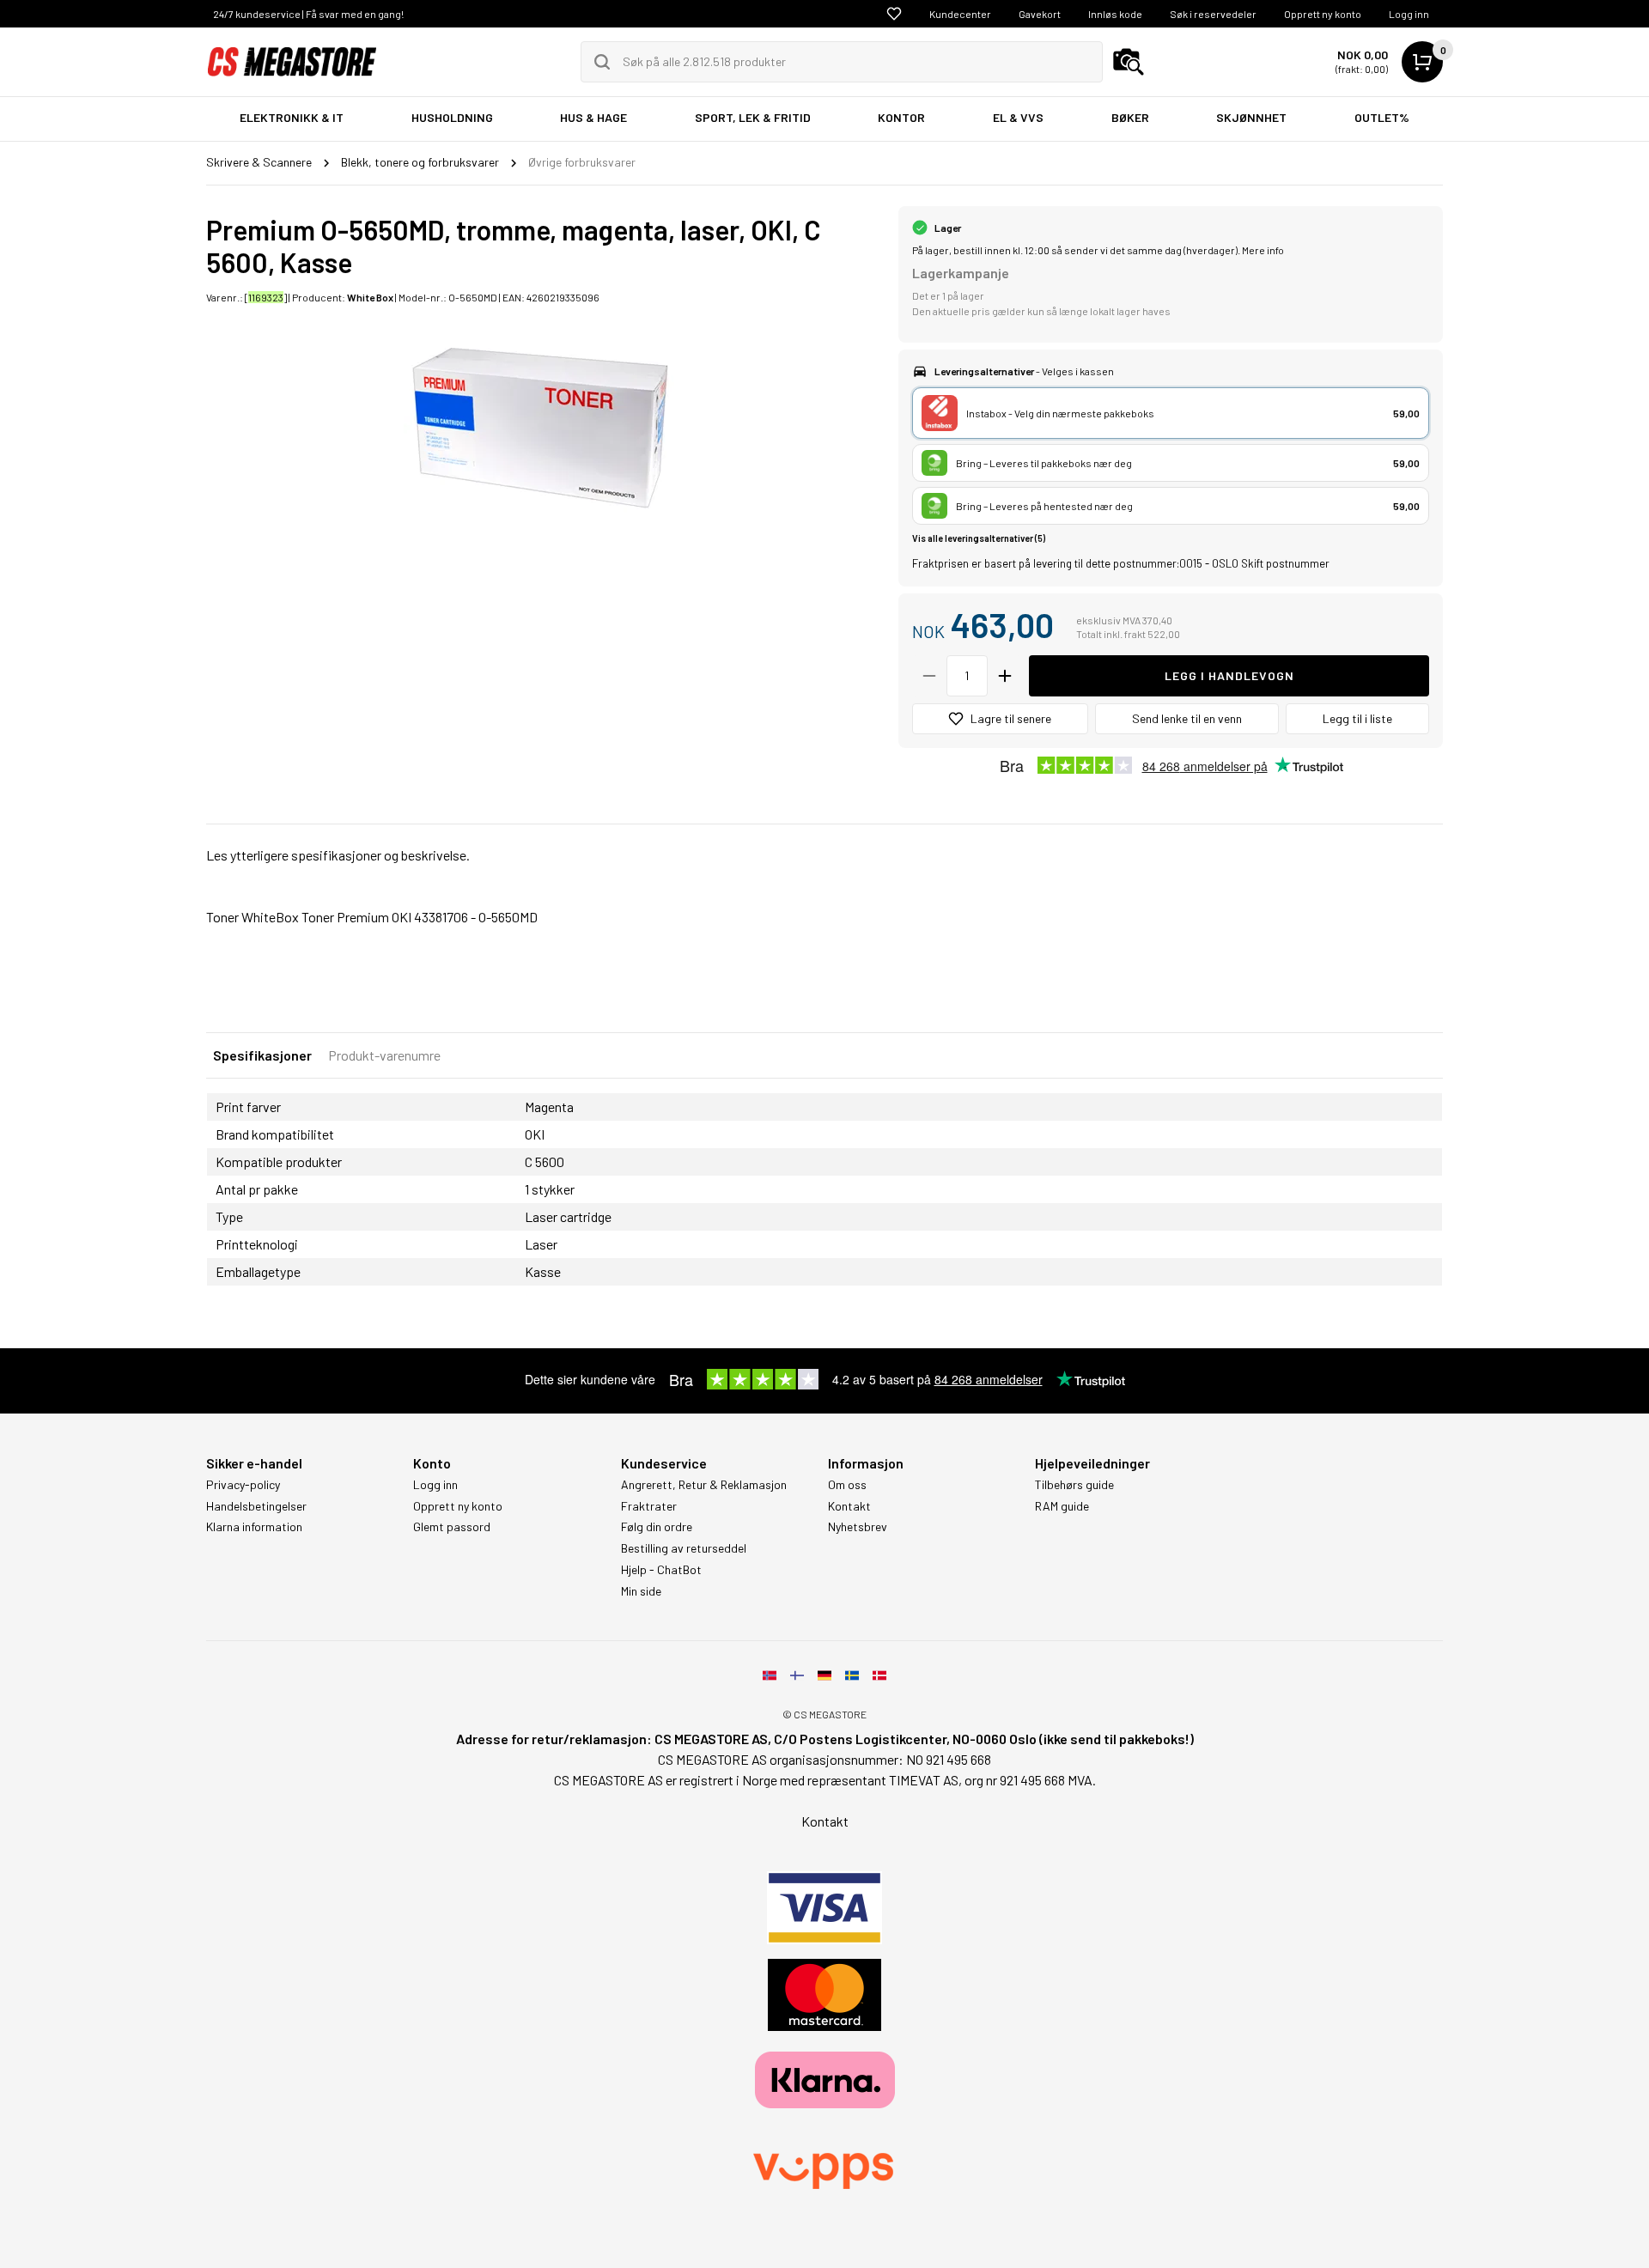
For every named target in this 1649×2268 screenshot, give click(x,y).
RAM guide (1062, 1506)
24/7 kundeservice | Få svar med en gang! (308, 14)
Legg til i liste (1357, 718)
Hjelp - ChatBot (661, 1570)
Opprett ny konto (1323, 14)
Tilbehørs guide (1074, 1485)
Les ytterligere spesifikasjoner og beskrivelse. (338, 855)
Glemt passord (452, 1527)
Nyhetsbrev (858, 1527)
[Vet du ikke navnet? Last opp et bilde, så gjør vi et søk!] (1129, 62)
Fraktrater (649, 1506)
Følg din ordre (657, 1527)
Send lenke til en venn (1187, 718)
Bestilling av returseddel (684, 1548)
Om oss (847, 1485)
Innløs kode (1115, 14)
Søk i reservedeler (1213, 14)
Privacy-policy (243, 1485)
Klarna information (254, 1527)
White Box (370, 297)
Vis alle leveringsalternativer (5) (979, 538)
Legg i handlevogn (1229, 675)
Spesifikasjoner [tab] (262, 1055)
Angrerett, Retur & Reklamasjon (704, 1485)
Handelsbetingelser (256, 1506)
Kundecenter (960, 14)
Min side (641, 1591)
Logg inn (1409, 14)
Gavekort (1040, 14)
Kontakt (849, 1506)
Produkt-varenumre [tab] (384, 1055)
